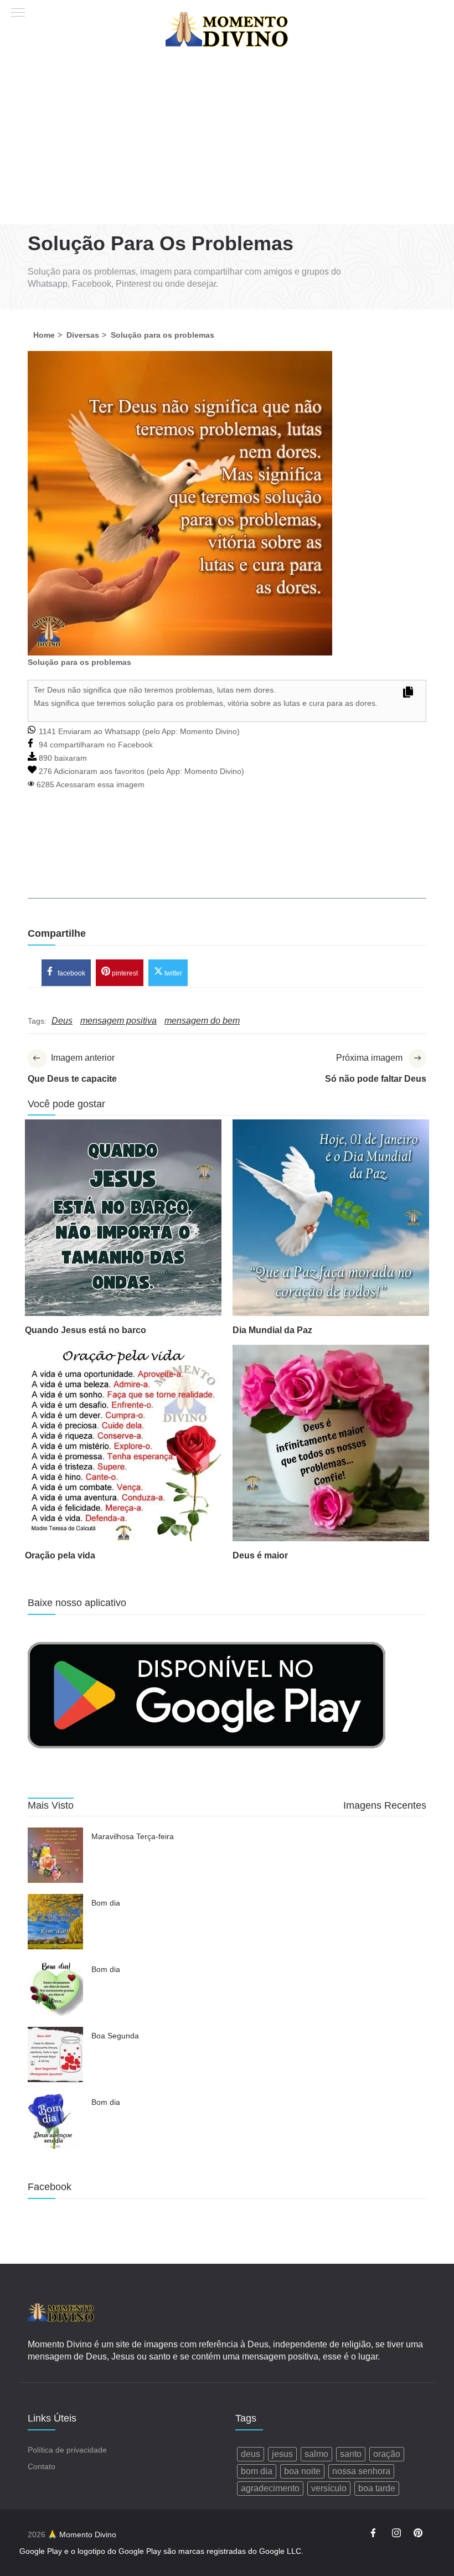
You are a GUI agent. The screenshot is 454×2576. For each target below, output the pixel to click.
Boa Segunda (115, 2036)
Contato (42, 2466)
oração (387, 2454)
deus (251, 2454)
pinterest (124, 973)
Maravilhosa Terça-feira (133, 1836)
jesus (282, 2454)
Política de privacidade (67, 2450)
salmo (316, 2454)
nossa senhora (361, 2471)
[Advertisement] (227, 141)
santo (351, 2454)
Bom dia (106, 1903)
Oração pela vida (60, 1555)
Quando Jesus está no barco (86, 1330)
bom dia (257, 2471)
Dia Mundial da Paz (272, 1330)
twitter (172, 973)
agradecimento (270, 2488)
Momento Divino (208, 731)
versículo (329, 2488)
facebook (71, 973)
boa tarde (377, 2488)
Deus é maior (260, 1555)
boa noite (302, 2471)
